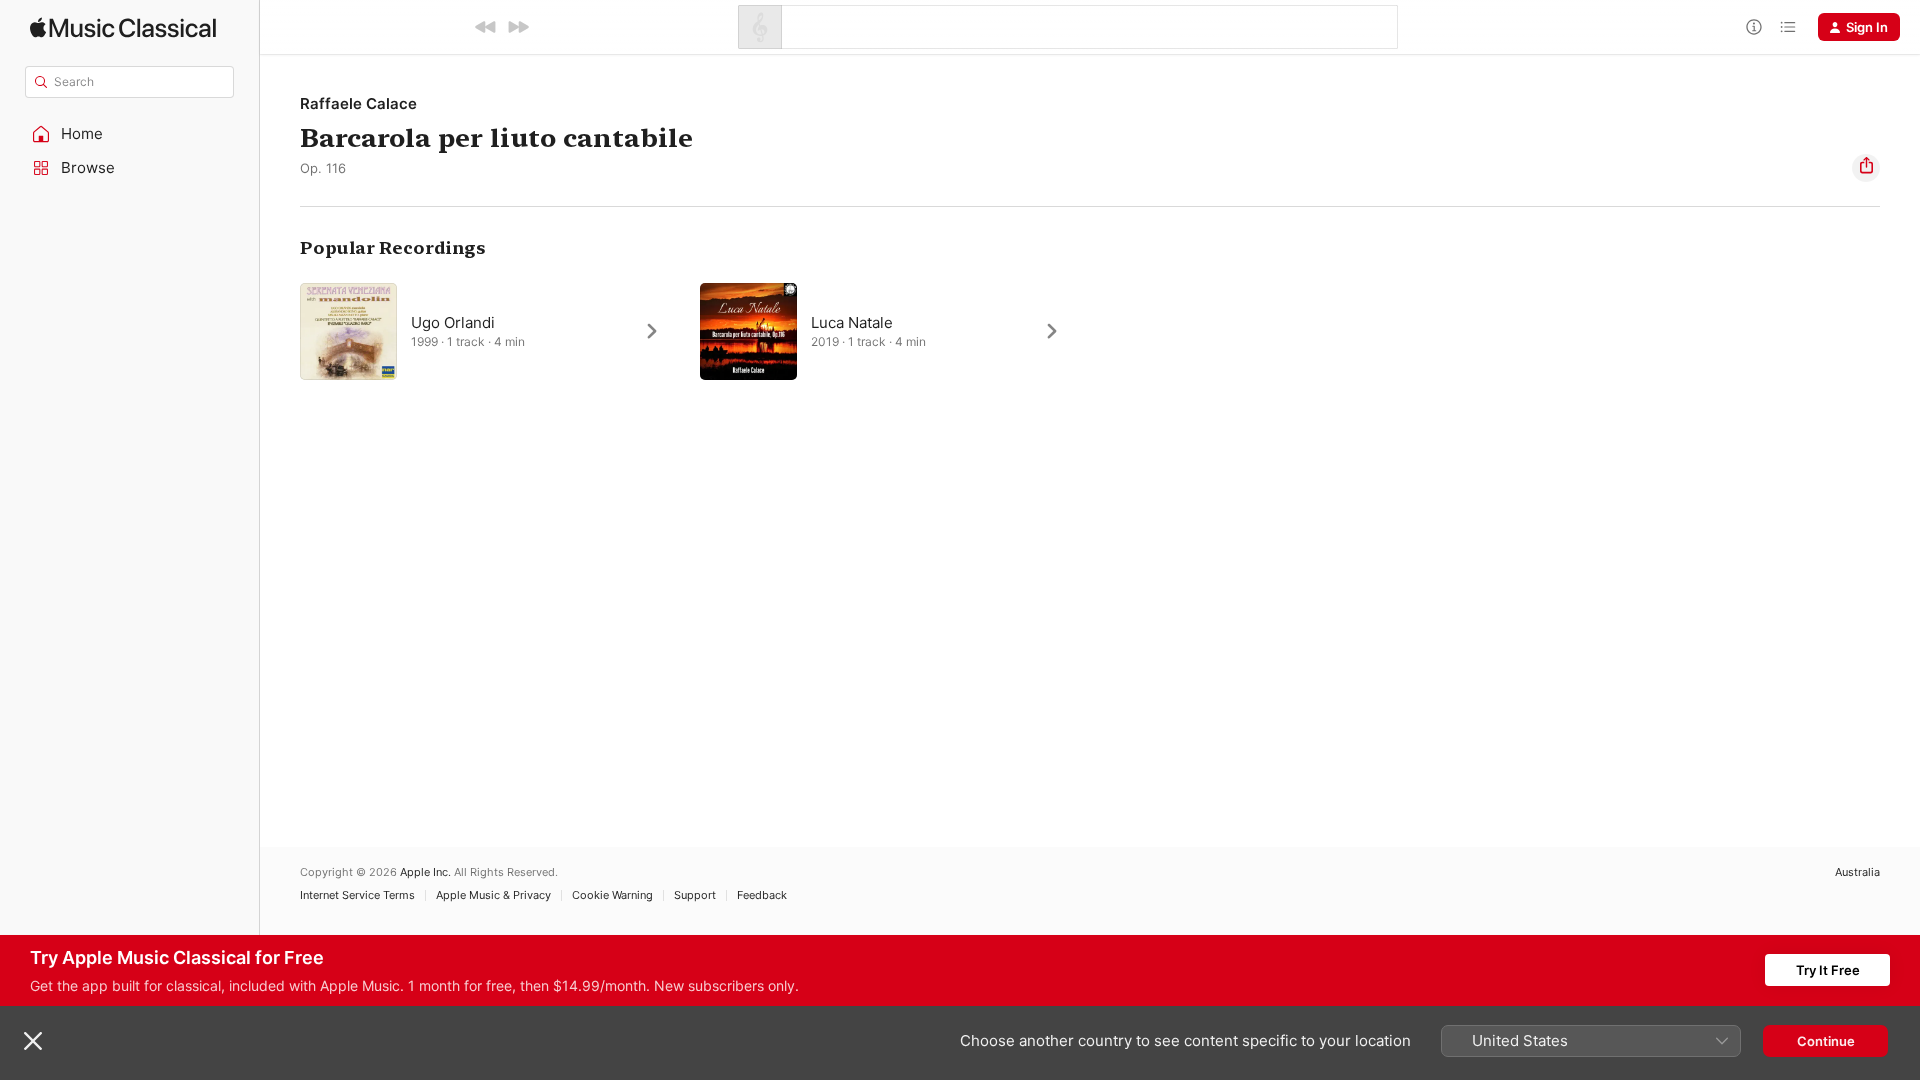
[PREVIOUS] (486, 27)
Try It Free (1828, 970)
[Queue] (1788, 27)
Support (695, 895)
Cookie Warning (612, 895)
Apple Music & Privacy (493, 895)
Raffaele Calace (358, 103)
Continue (1826, 1041)
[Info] (1754, 27)
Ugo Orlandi (453, 322)
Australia (1857, 872)
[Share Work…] (1866, 168)
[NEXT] (518, 27)
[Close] (33, 1041)
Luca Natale (852, 322)
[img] (123, 27)
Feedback (762, 895)
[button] (130, 134)
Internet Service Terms (357, 895)
